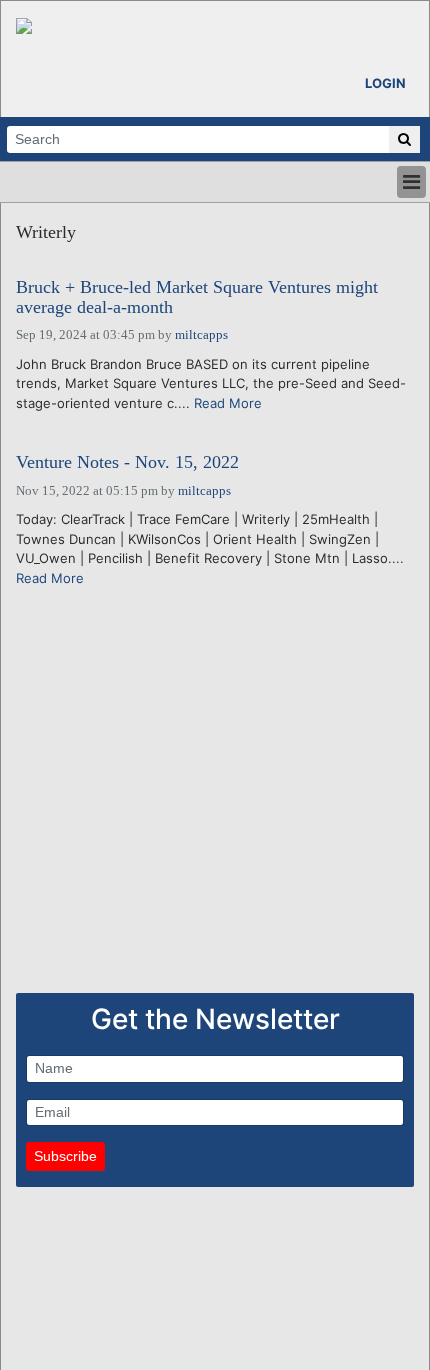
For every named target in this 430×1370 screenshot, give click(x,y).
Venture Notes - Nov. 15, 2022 (127, 462)
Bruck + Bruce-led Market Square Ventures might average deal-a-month (197, 297)
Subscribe (65, 1156)
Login (385, 83)
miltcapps (201, 334)
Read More (228, 403)
